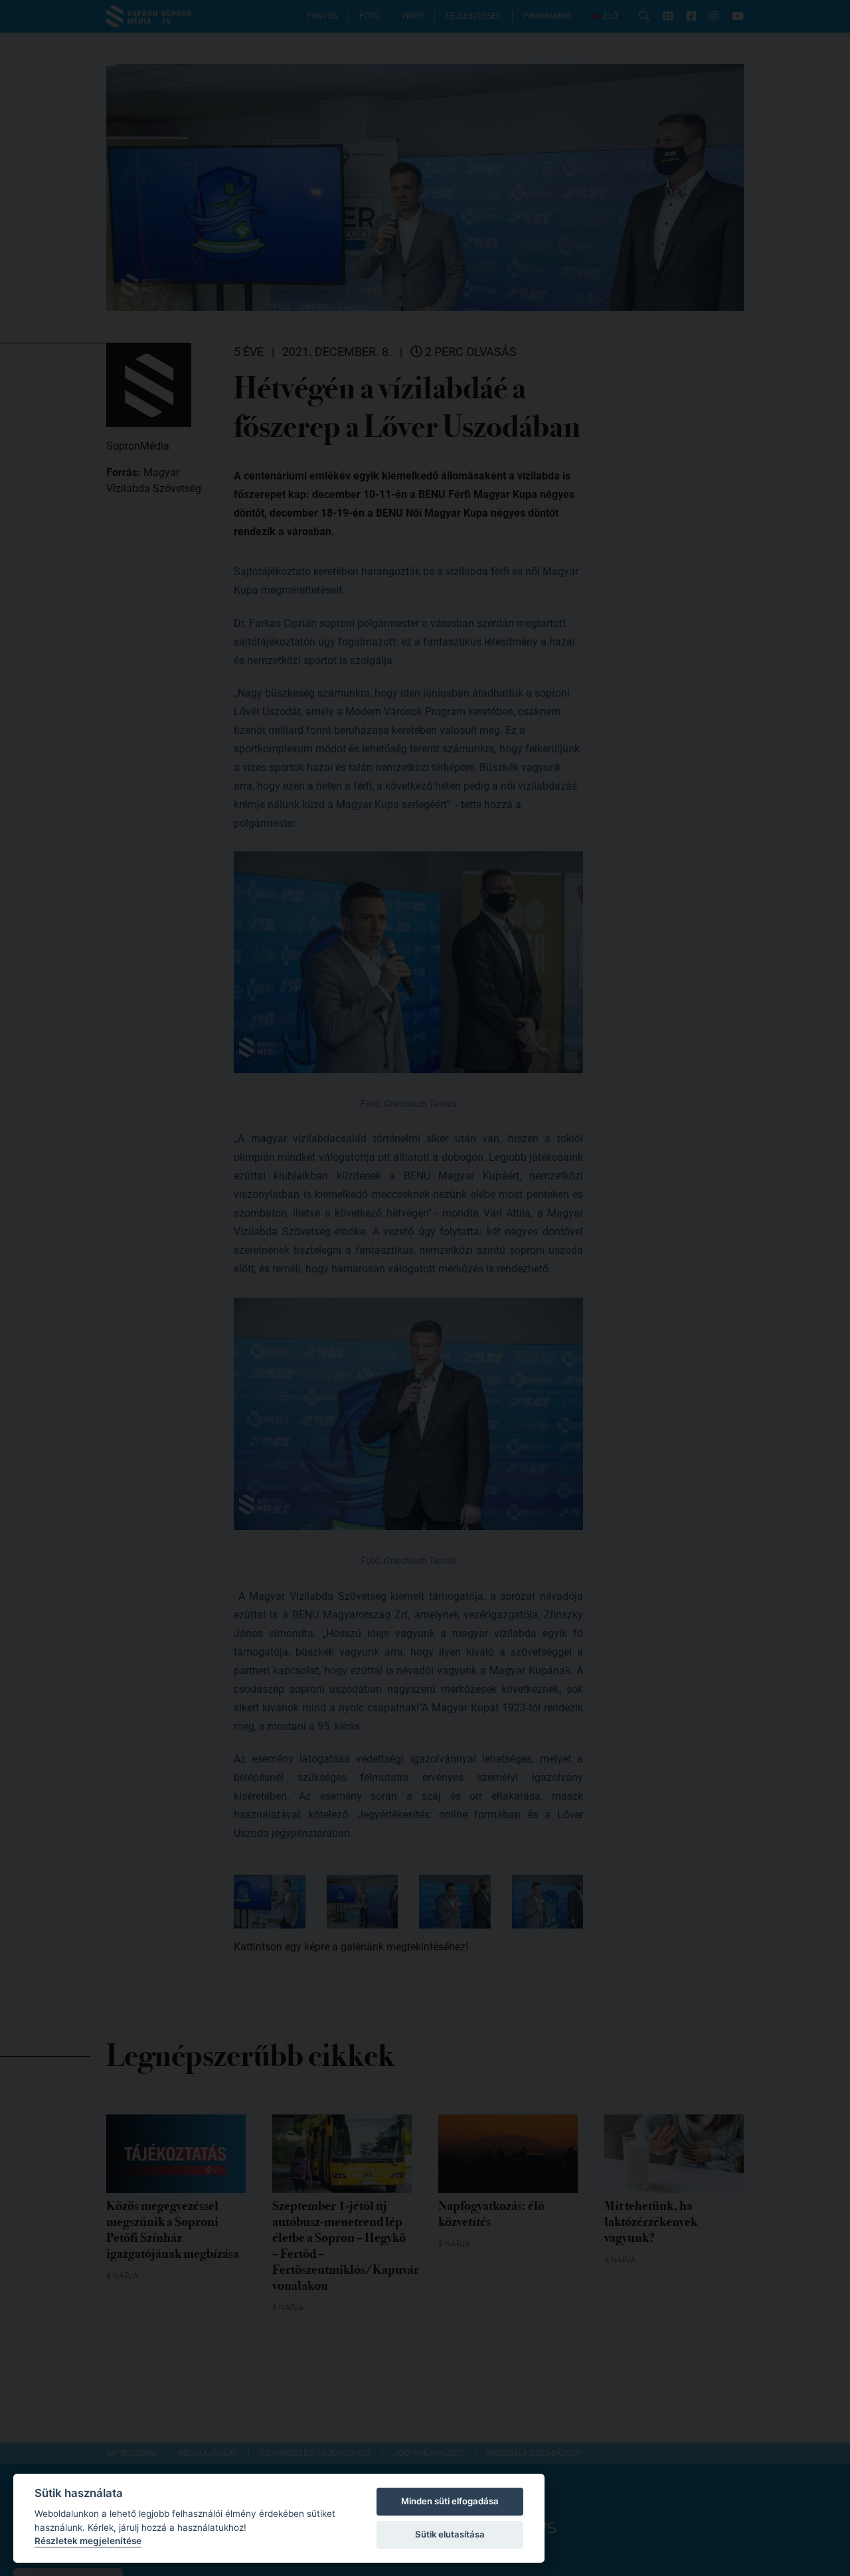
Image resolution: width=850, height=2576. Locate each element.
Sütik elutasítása (450, 2534)
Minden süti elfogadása (450, 2501)
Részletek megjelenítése (88, 2541)
